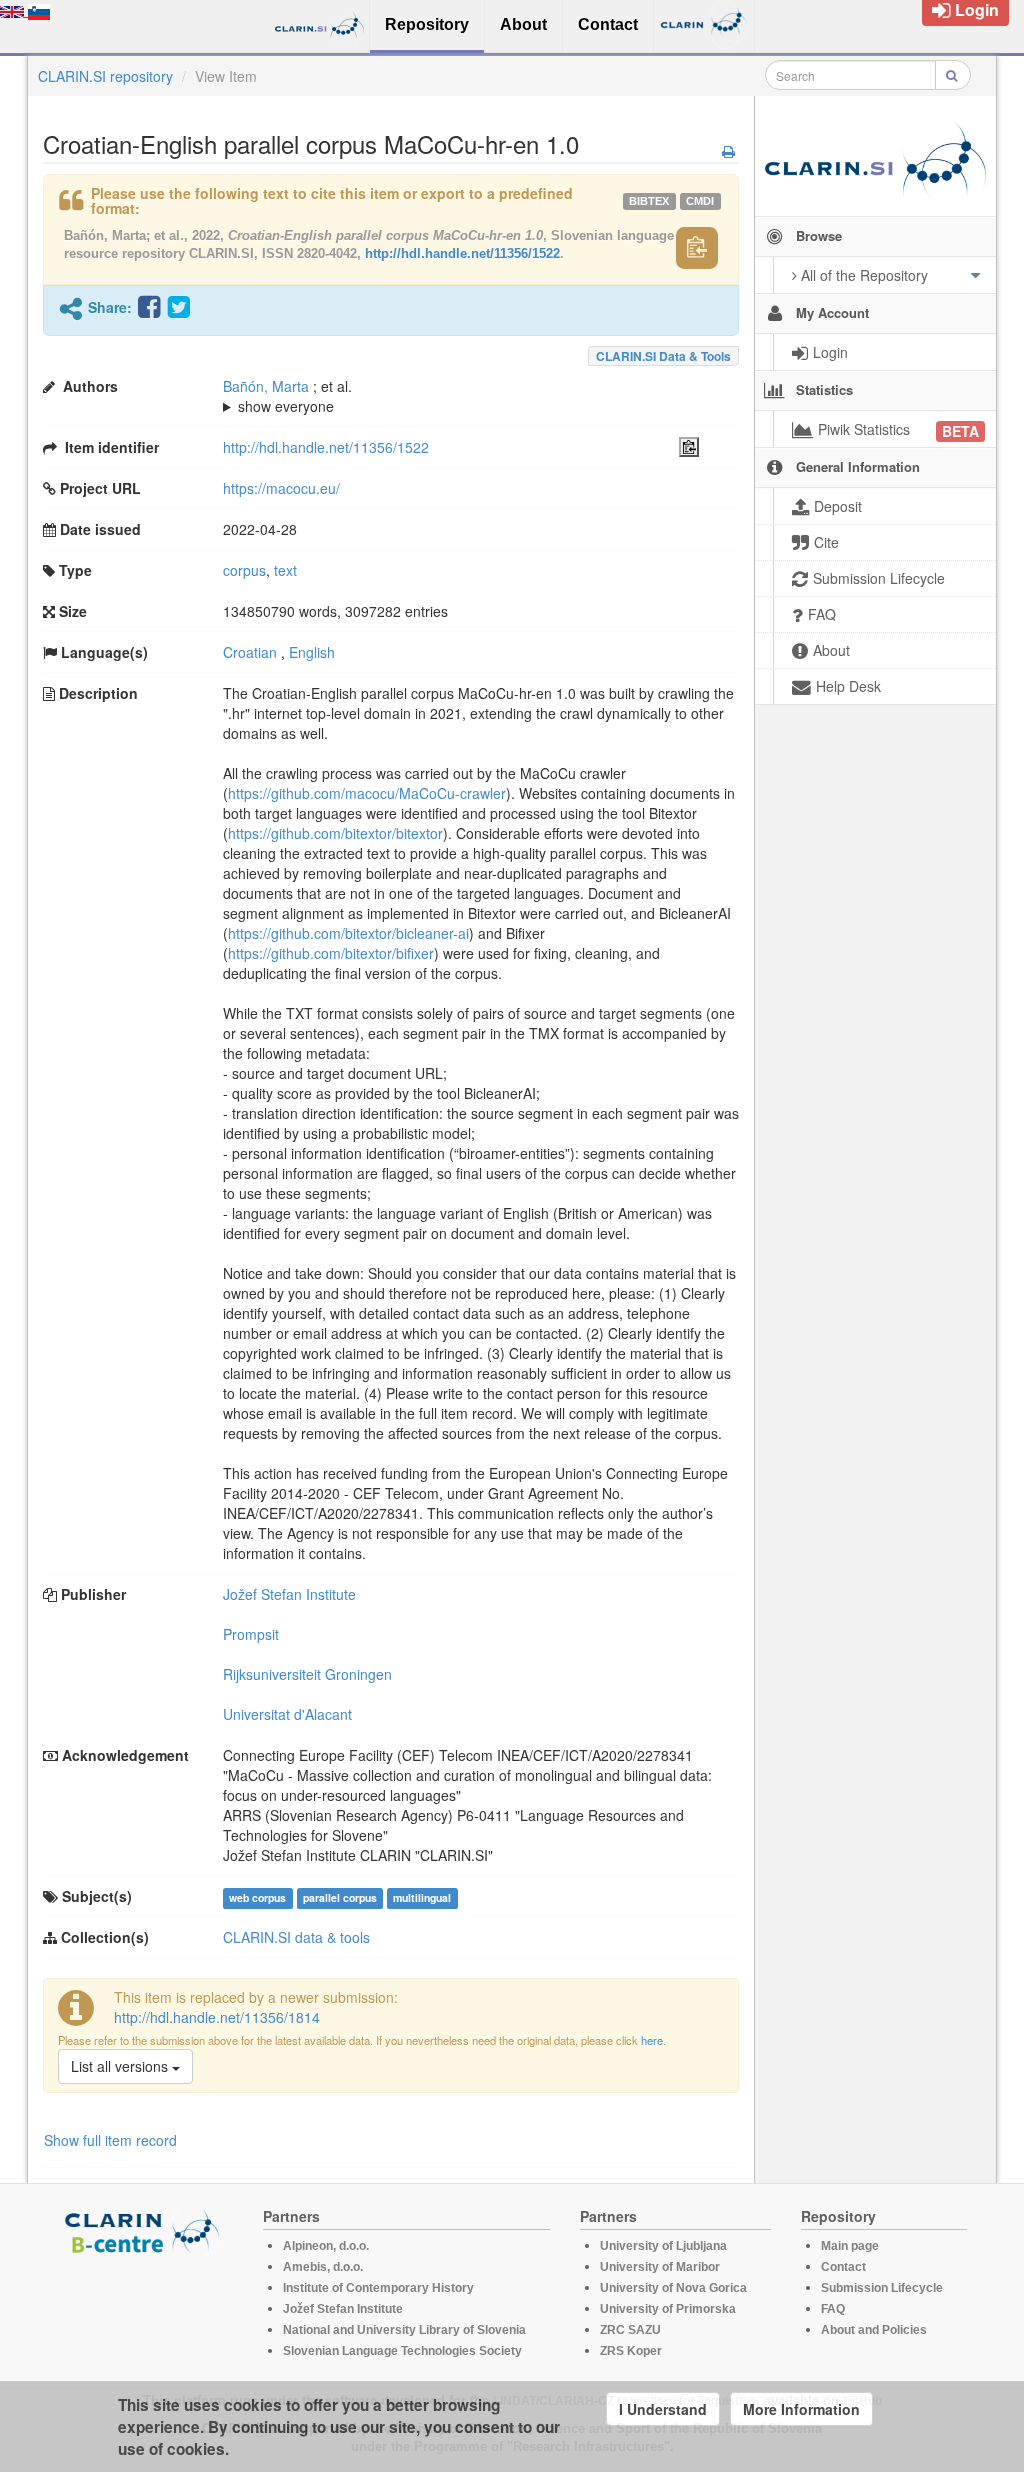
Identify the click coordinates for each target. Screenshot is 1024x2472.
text (285, 570)
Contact (843, 2267)
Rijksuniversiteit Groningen (307, 1674)
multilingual (422, 1897)
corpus (244, 570)
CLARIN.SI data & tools (663, 356)
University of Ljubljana (663, 2246)
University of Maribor (660, 2267)
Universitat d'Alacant (287, 1714)
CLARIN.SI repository (105, 76)
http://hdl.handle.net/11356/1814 (217, 2017)
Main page (850, 2246)
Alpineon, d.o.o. (326, 2246)
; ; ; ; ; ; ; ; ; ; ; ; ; (456, 396)
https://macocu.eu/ (281, 488)
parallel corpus (340, 1897)
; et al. (287, 396)
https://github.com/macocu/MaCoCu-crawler (367, 793)
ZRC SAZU (630, 2330)
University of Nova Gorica (673, 2288)
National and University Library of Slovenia (404, 2330)
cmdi (700, 201)
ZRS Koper (631, 2351)
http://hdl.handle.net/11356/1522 (462, 253)
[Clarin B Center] (145, 2230)
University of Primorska (668, 2309)
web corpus (257, 1897)
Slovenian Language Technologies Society (402, 2351)
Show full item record (110, 2140)
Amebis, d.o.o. (323, 2267)
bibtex (649, 201)
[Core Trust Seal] (145, 2312)
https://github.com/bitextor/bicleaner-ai (348, 933)
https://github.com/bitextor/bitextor (335, 833)
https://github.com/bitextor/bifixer (331, 953)
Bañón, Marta (266, 386)
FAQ (833, 2309)
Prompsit (251, 1634)
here (652, 2040)
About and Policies (874, 2330)
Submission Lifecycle (882, 2288)
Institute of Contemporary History (378, 2288)
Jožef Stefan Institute (289, 1594)
